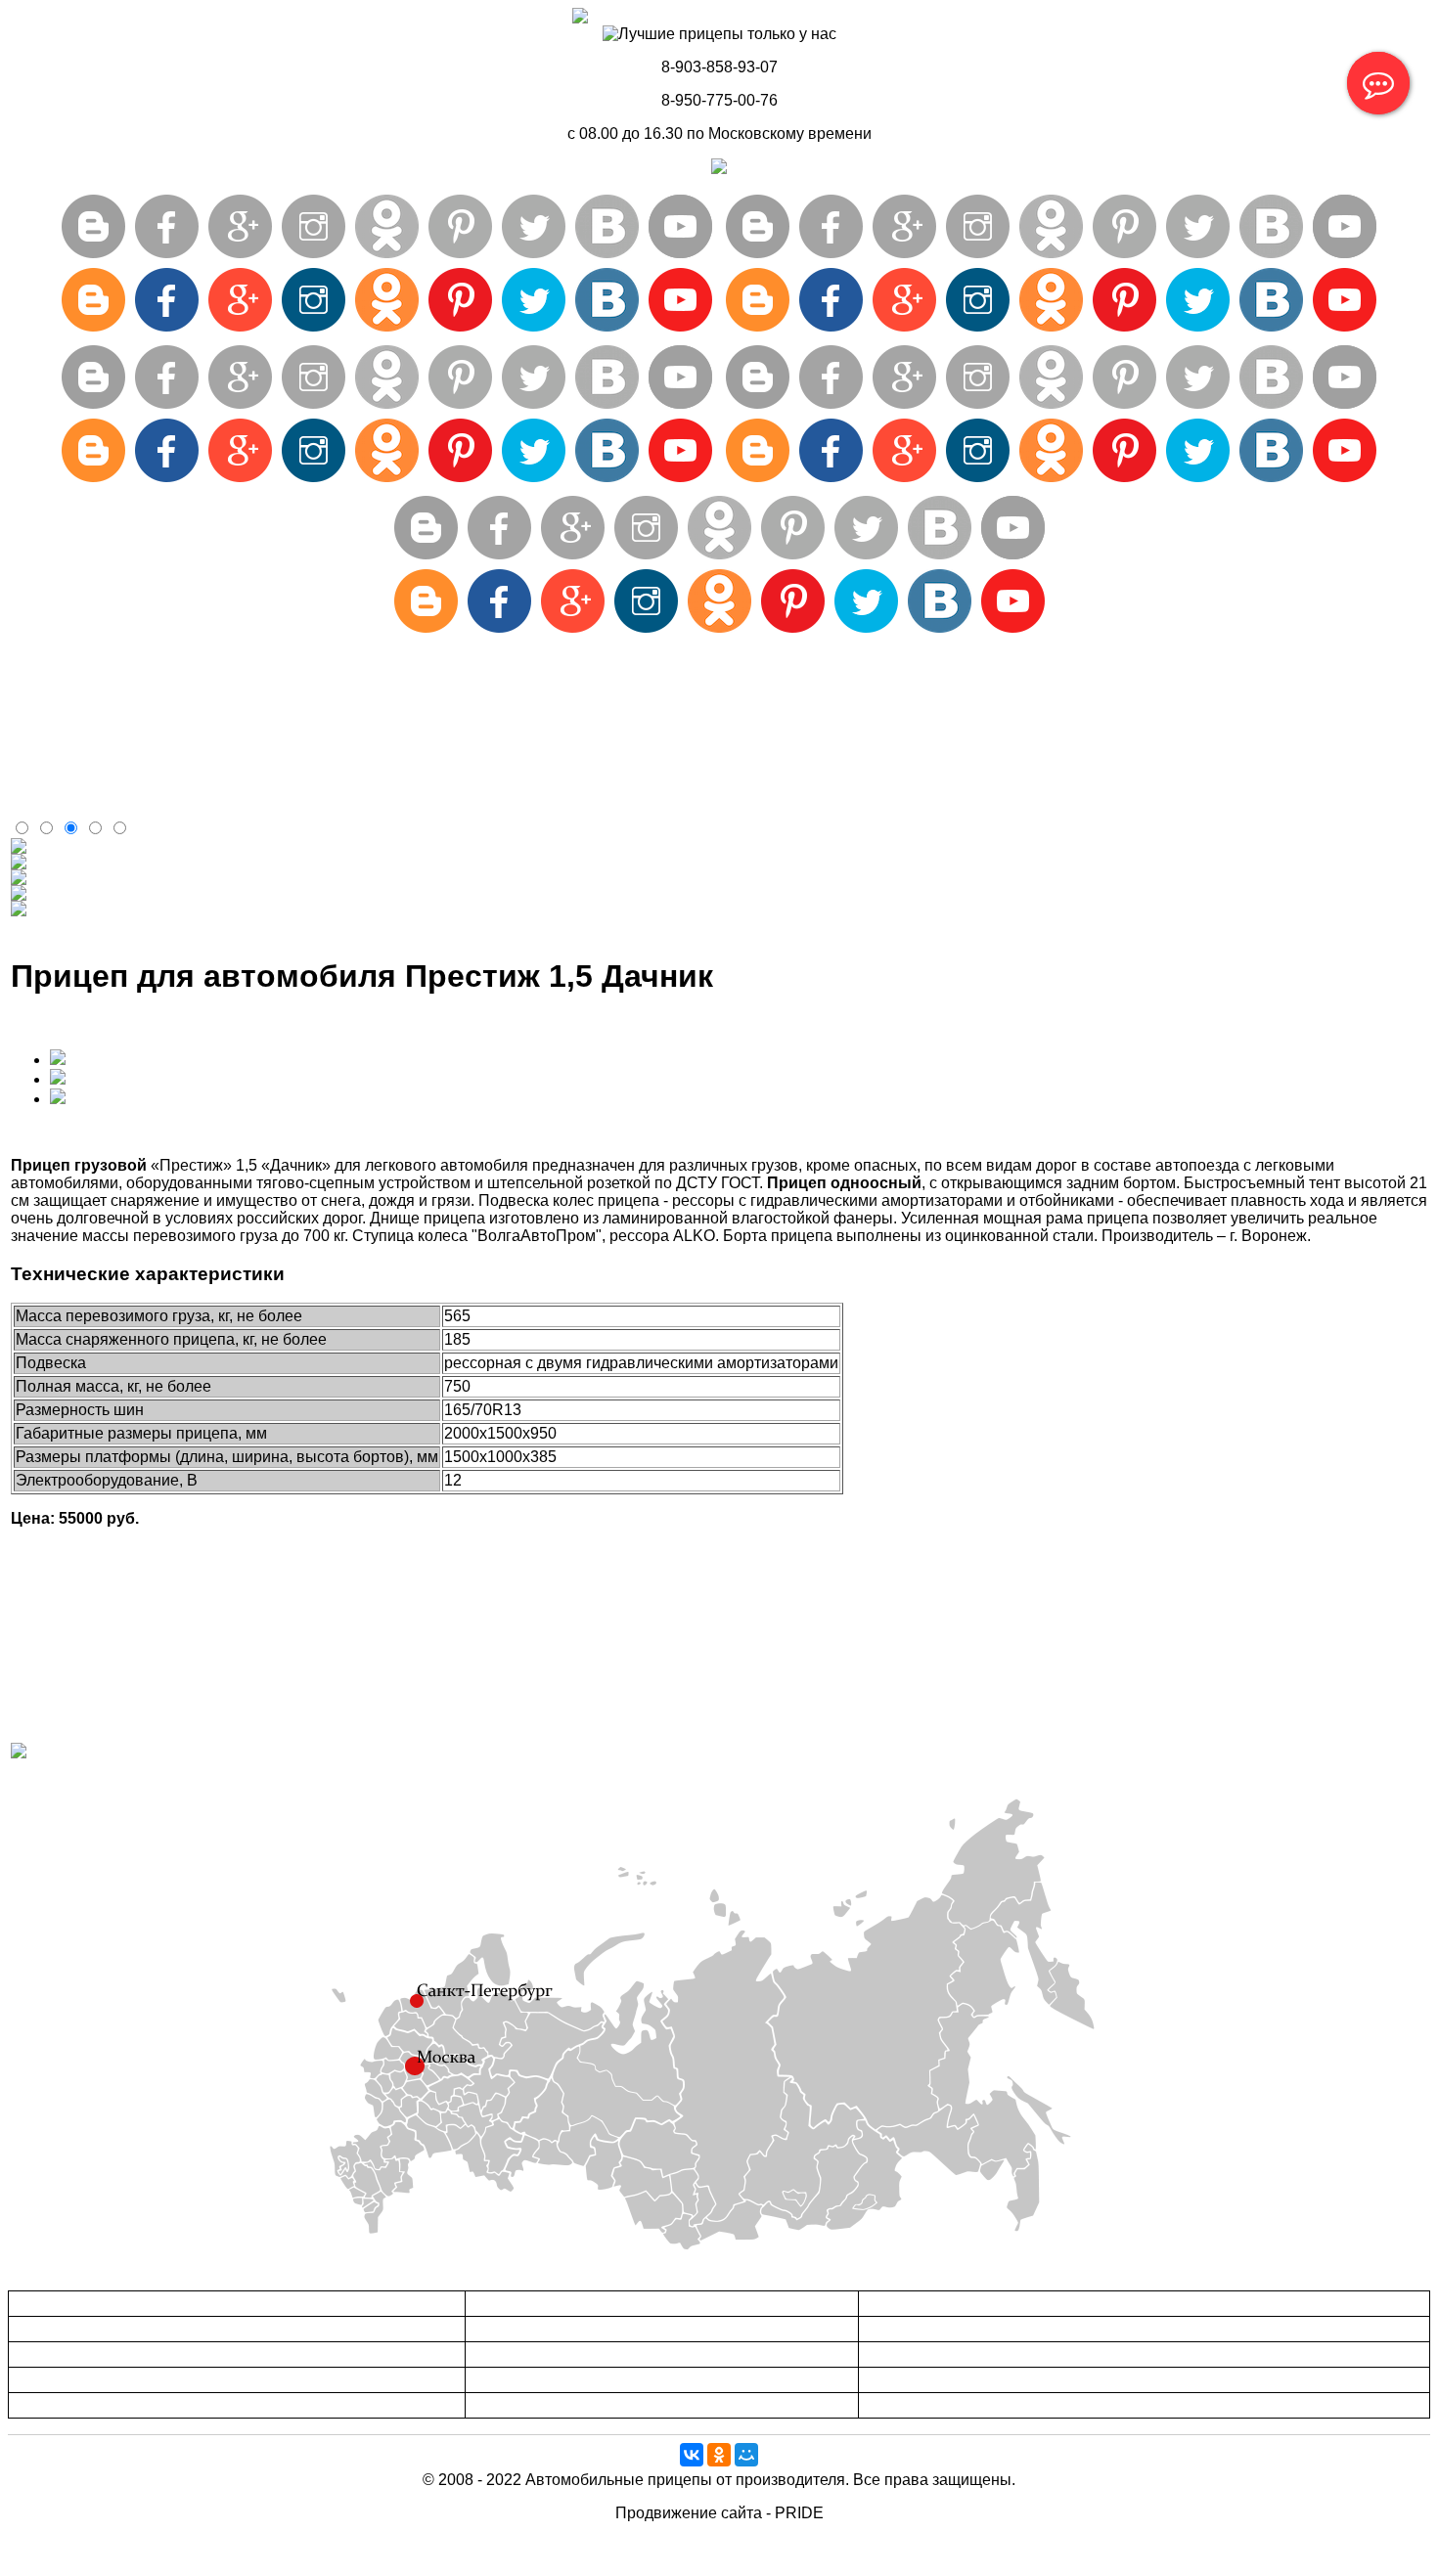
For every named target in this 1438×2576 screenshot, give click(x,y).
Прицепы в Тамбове (72, 2354)
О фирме (44, 735)
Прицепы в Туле (518, 2329)
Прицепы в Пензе (915, 2405)
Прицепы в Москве (526, 2304)
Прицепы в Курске (67, 2405)
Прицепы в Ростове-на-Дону (946, 2304)
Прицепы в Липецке (71, 2380)
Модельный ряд (68, 665)
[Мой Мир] (746, 2455)
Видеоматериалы (75, 788)
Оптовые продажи (77, 700)
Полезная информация (95, 753)
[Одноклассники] (719, 2455)
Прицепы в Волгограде (931, 2380)
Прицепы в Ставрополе (932, 2354)
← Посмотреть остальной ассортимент (152, 1784)
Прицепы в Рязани (525, 2380)
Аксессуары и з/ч (72, 682)
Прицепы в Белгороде (79, 2329)
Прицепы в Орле (519, 2354)
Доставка (45, 717)
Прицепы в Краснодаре (932, 2329)
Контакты (45, 770)
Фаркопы (44, 805)
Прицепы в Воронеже (76, 2304)
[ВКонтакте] (692, 2455)
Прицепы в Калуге (524, 2405)
